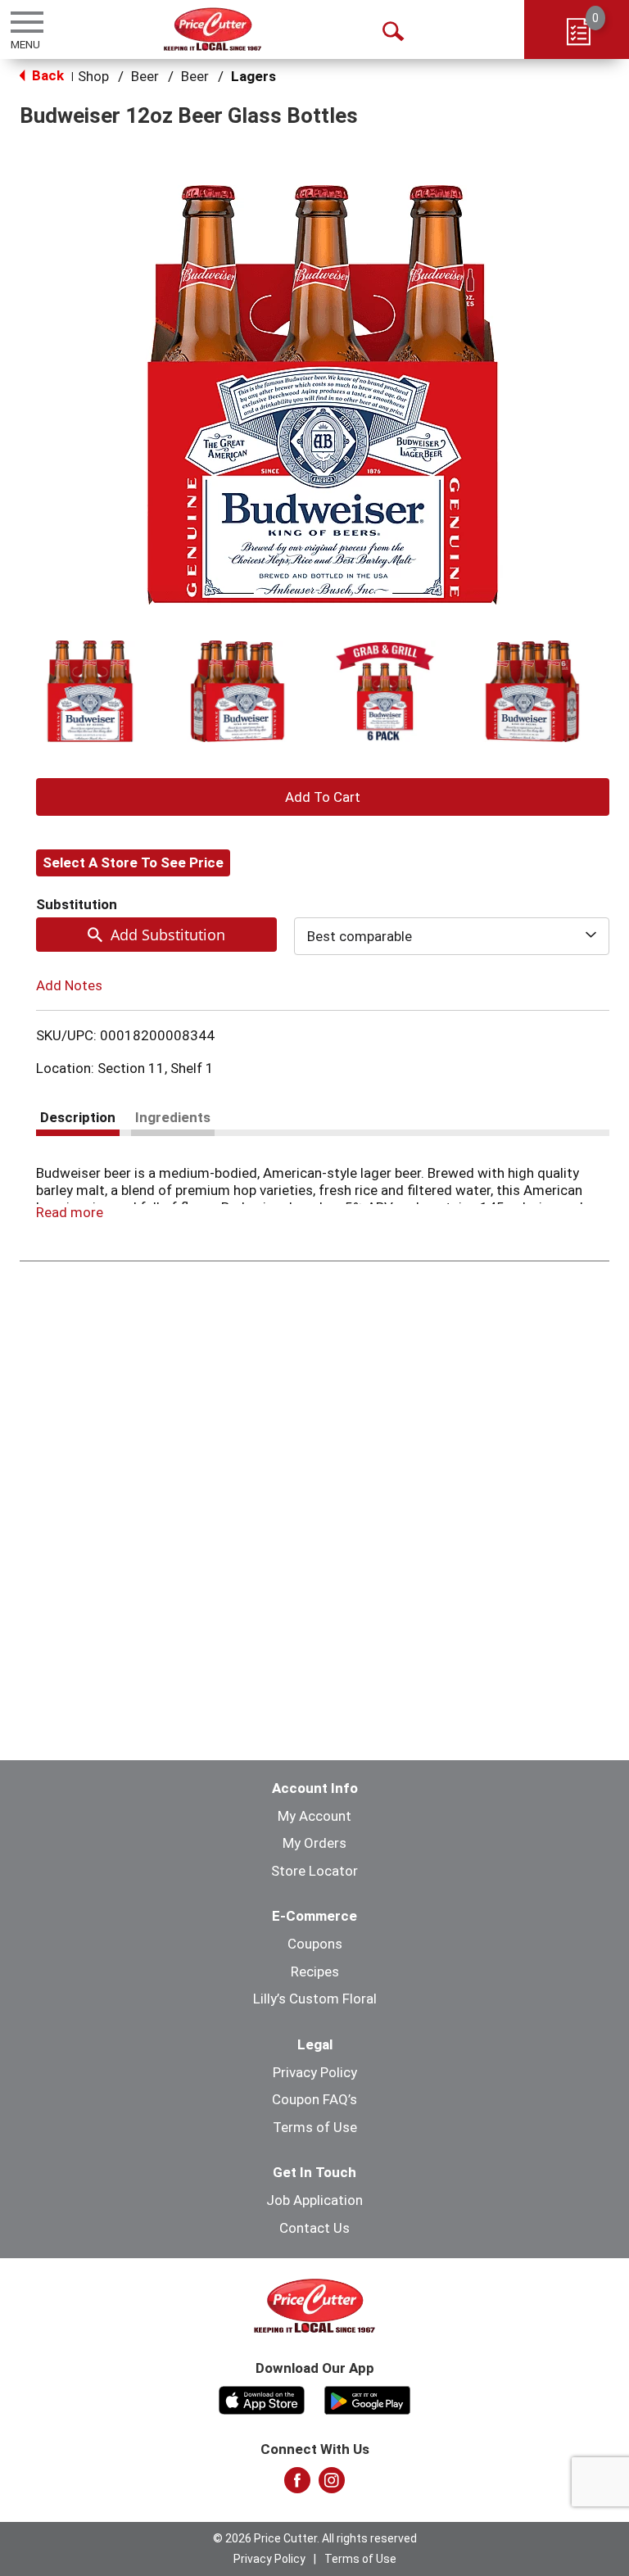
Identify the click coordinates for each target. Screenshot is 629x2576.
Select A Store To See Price (133, 862)
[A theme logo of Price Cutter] (213, 29)
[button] (90, 691)
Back (46, 75)
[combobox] (452, 936)
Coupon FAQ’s (314, 2099)
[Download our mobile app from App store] (262, 2398)
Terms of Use (315, 2127)
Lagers (253, 76)
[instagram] (332, 2485)
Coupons (315, 1944)
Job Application (314, 2200)
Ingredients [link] (173, 1117)
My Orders (314, 1843)
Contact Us (314, 2228)
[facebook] (297, 2485)
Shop (93, 76)
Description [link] (78, 1117)
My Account (314, 1816)
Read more (70, 1212)
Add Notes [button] (69, 985)
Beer (145, 76)
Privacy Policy (315, 2072)
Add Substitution (168, 935)
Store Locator (314, 1871)
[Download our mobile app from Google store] (367, 2398)
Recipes (315, 1972)
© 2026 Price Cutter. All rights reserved (315, 2538)
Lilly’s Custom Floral (315, 1999)
